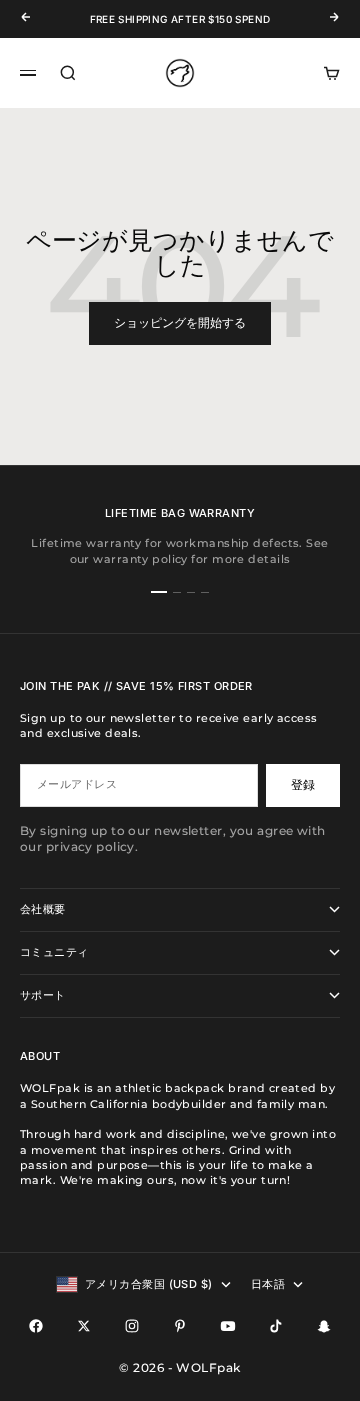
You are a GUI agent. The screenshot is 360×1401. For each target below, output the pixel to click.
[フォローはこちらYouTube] (228, 1326)
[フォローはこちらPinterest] (180, 1326)
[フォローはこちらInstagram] (132, 1326)
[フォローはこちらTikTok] (276, 1326)
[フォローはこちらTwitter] (84, 1326)
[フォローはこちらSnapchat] (324, 1326)
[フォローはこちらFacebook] (36, 1326)
